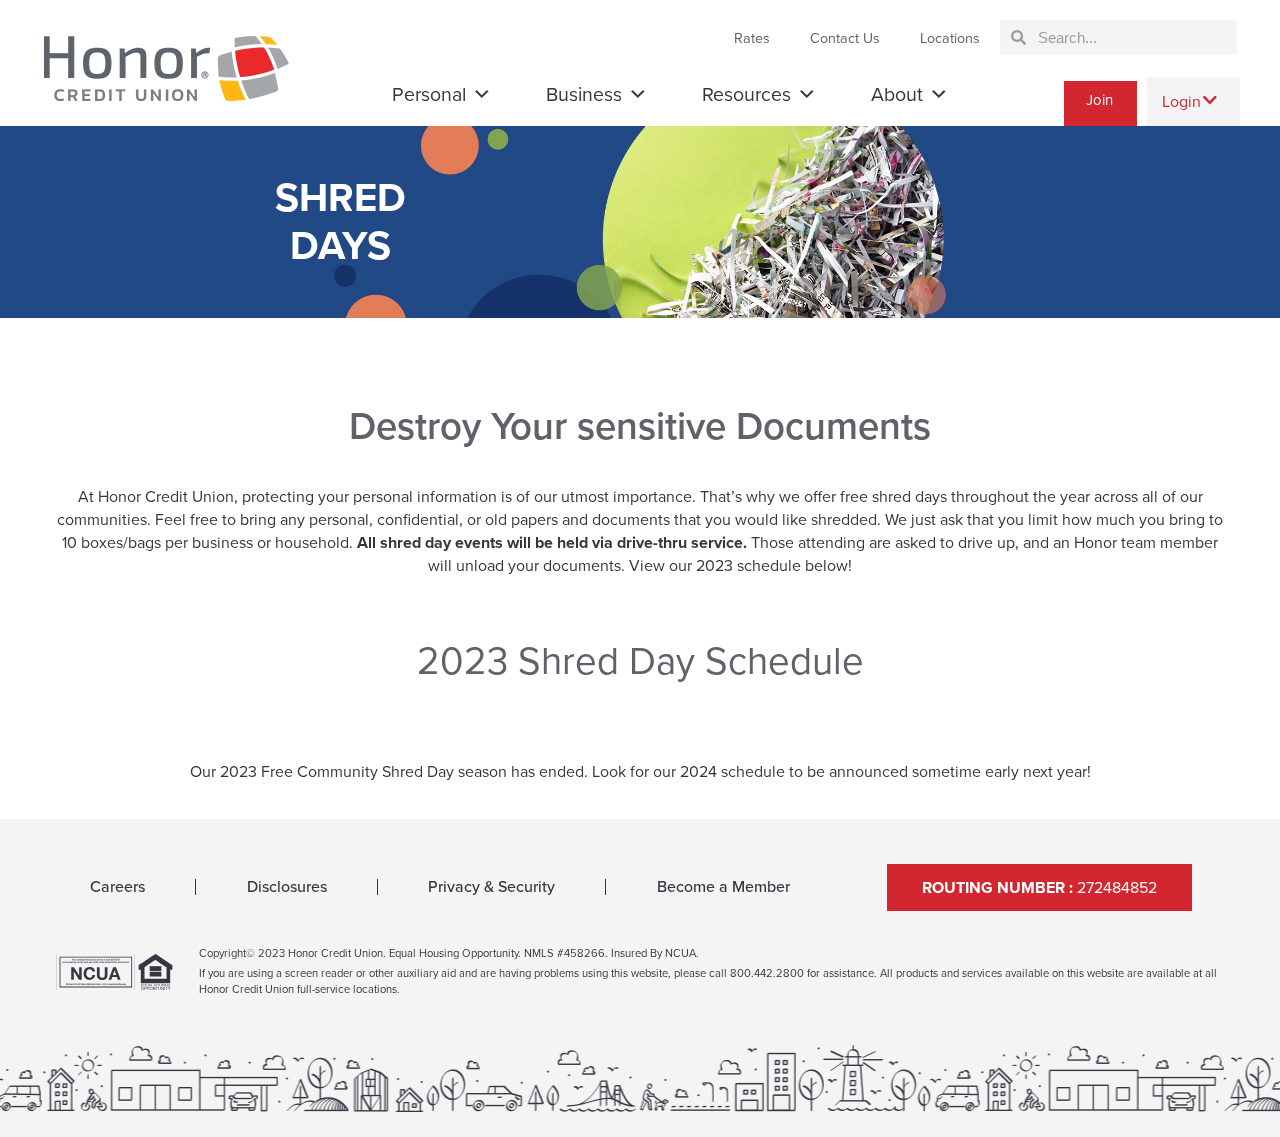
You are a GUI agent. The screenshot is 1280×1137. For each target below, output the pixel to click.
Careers (117, 886)
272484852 (1039, 887)
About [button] (897, 94)
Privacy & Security (491, 886)
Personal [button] (429, 94)
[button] (1193, 101)
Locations (950, 38)
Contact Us (845, 38)
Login (1181, 101)
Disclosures (287, 886)
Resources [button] (746, 94)
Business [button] (584, 94)
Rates (752, 38)
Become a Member (723, 886)
